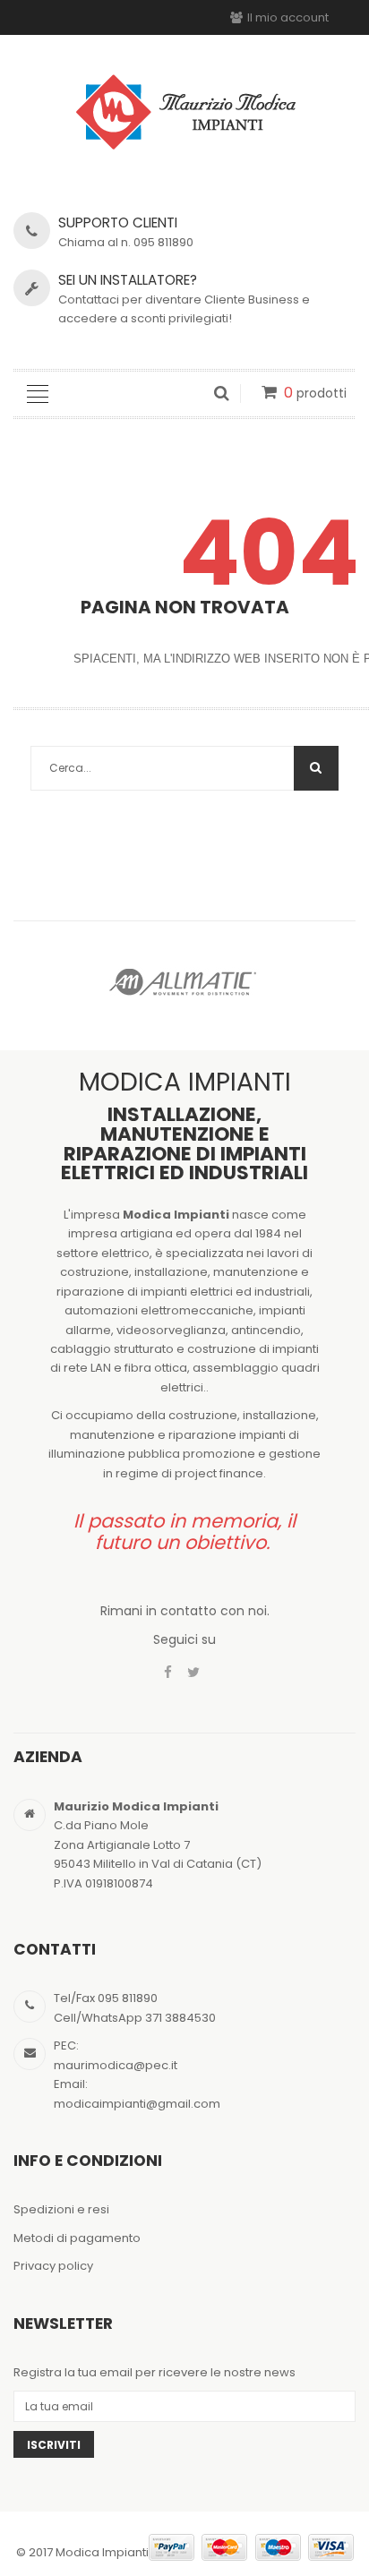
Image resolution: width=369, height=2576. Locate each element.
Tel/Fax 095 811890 (106, 1998)
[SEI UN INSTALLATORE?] (32, 288)
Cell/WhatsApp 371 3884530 (135, 2018)
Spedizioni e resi (61, 2209)
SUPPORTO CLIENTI (118, 223)
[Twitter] (194, 1673)
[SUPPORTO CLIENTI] (32, 231)
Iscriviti (54, 2445)
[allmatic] (185, 981)
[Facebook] (168, 1673)
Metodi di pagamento (77, 2238)
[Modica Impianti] (185, 110)
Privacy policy (53, 2266)
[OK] (316, 768)
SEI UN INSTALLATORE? (128, 280)
